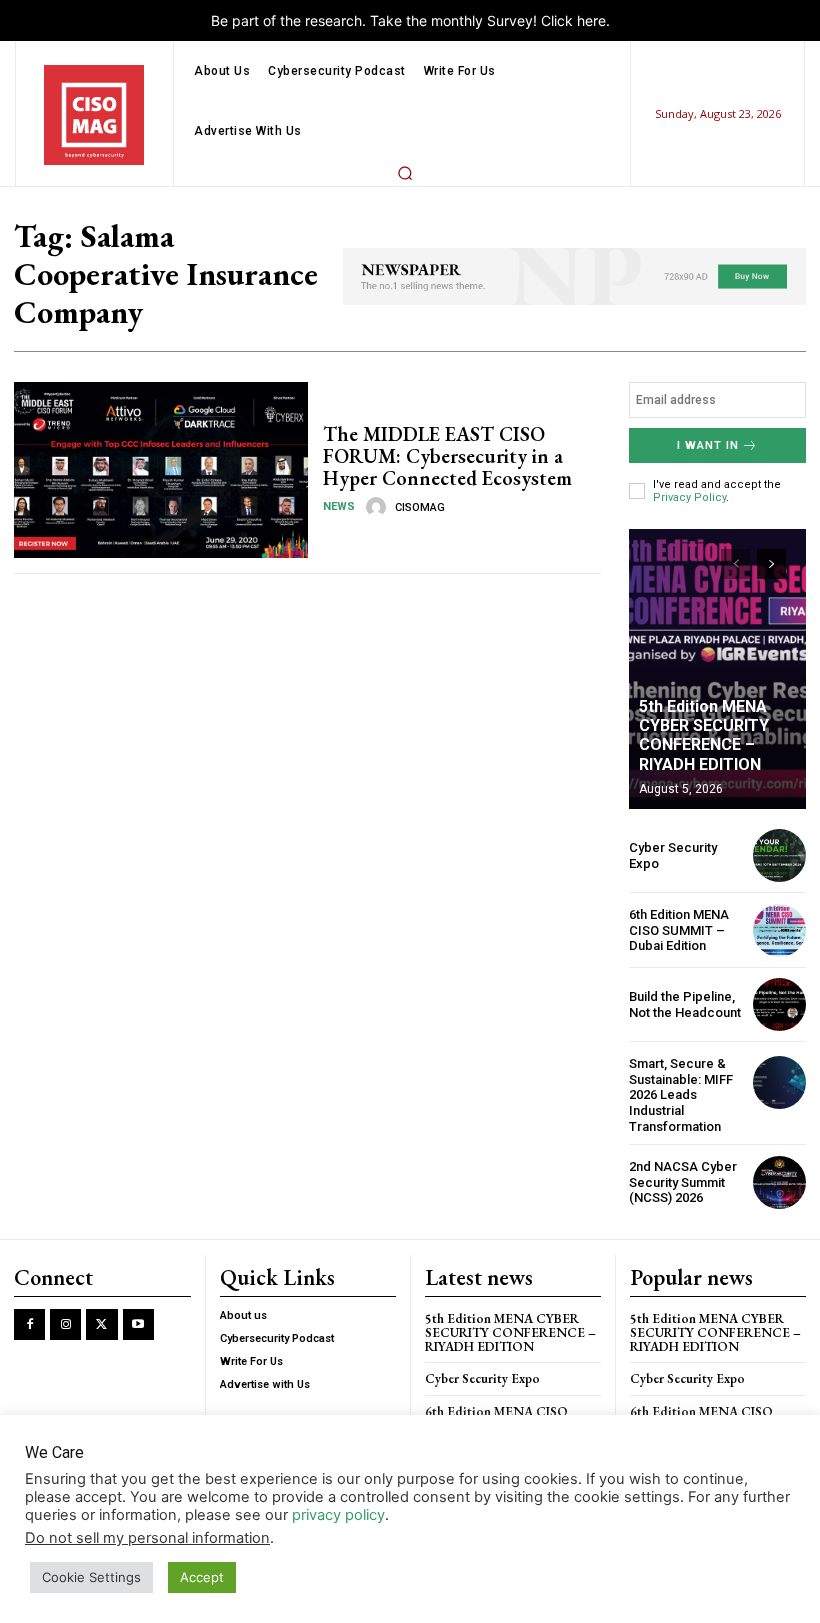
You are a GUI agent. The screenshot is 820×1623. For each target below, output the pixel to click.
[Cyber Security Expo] (779, 855)
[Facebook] (29, 1324)
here (591, 20)
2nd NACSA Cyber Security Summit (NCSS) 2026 (683, 1182)
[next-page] (771, 564)
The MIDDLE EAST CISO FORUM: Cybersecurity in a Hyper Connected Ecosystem (447, 456)
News (339, 506)
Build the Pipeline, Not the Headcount (685, 1004)
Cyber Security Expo (482, 1378)
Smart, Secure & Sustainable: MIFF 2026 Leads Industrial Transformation (681, 1094)
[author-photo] (379, 507)
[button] (405, 173)
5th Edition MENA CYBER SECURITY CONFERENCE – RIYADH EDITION (704, 735)
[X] (101, 1324)
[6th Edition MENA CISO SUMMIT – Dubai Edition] (779, 930)
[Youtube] (138, 1324)
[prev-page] (735, 564)
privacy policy (338, 1515)
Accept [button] (202, 1577)
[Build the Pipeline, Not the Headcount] (779, 1004)
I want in (708, 445)
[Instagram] (65, 1324)
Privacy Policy (689, 497)
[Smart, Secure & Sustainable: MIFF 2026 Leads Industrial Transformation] (779, 1082)
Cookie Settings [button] (91, 1577)
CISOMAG (420, 507)
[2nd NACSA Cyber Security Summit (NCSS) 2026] (779, 1182)
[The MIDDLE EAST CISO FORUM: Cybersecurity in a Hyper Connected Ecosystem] (161, 470)
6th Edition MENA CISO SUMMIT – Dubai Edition (679, 930)
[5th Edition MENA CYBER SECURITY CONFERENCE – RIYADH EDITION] (717, 669)
